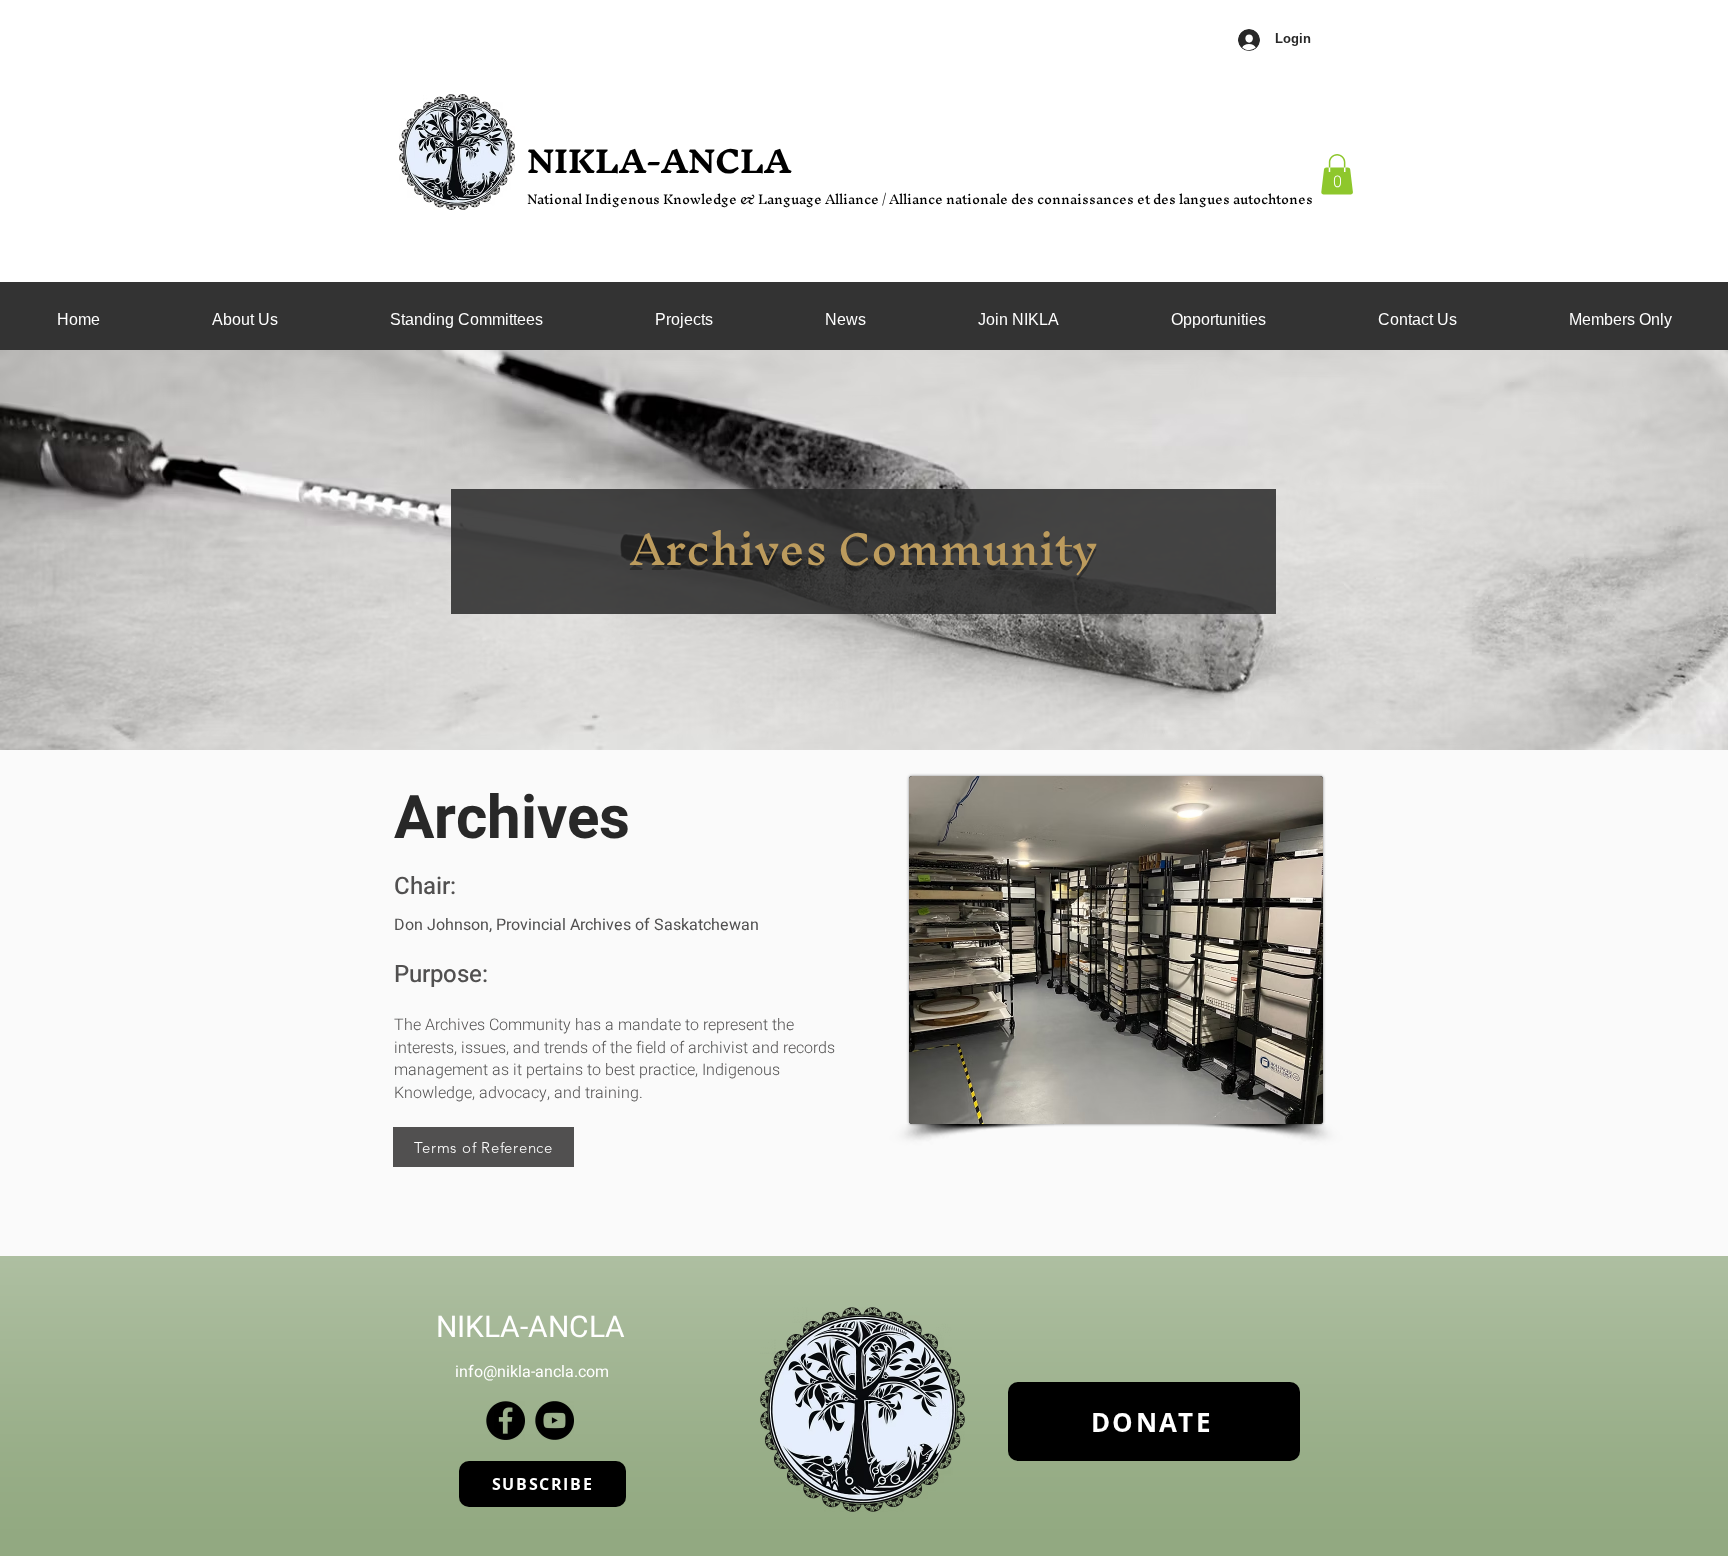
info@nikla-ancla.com (532, 1372)
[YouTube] (554, 1420)
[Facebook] (505, 1420)
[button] (466, 320)
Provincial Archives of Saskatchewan (627, 925)
